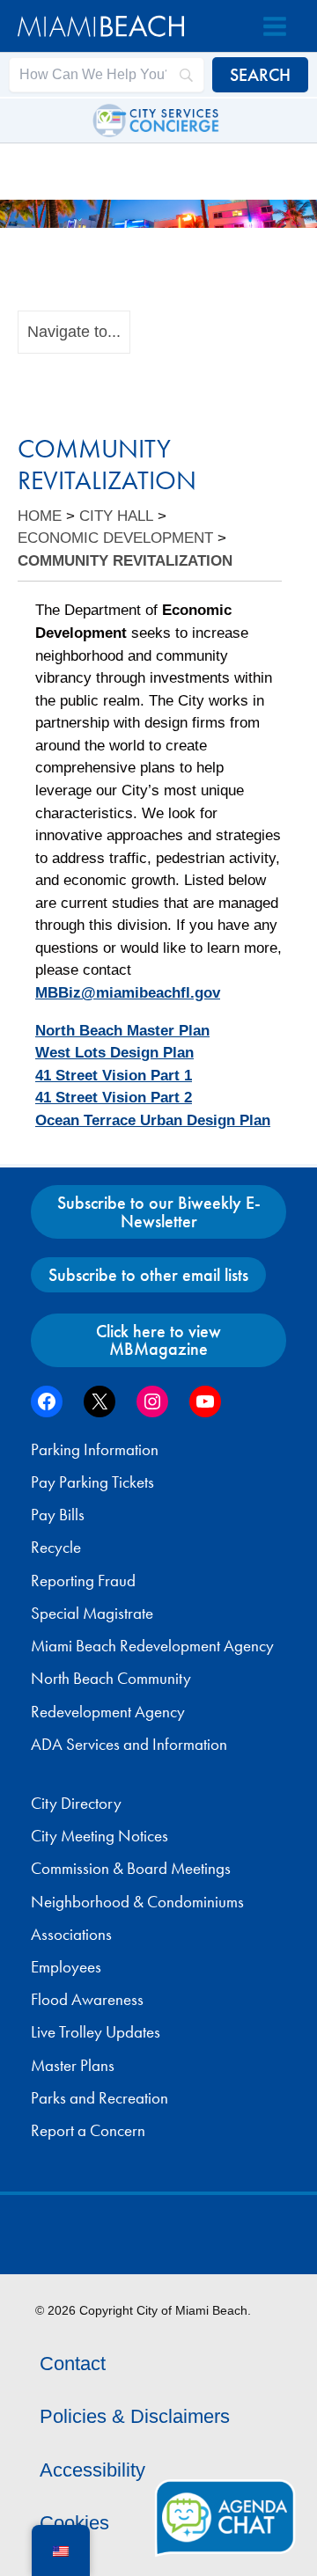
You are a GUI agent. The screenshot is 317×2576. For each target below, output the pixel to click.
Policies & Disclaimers (135, 2416)
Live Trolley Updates (96, 2032)
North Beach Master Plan (122, 1031)
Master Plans (73, 2066)
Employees (66, 1967)
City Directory (76, 1804)
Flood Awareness (87, 2000)
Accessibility (92, 2470)
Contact (73, 2364)
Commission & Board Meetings (131, 1869)
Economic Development (115, 538)
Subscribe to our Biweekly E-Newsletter (159, 1211)
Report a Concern (88, 2131)
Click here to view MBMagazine (158, 1340)
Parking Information (95, 1450)
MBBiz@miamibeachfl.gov (128, 993)
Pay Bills (58, 1515)
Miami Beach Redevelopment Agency (152, 1646)
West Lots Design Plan (114, 1053)
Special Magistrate (92, 1614)
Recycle (56, 1548)
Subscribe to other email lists (148, 1275)
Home (40, 516)
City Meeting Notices (100, 1836)
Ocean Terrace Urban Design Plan (153, 1120)
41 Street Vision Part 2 (114, 1098)
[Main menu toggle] (275, 26)
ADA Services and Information (129, 1745)
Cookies (74, 2523)
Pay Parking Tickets (92, 1482)
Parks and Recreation (100, 2098)
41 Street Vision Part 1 (114, 1076)
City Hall (116, 516)
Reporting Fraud (83, 1581)
